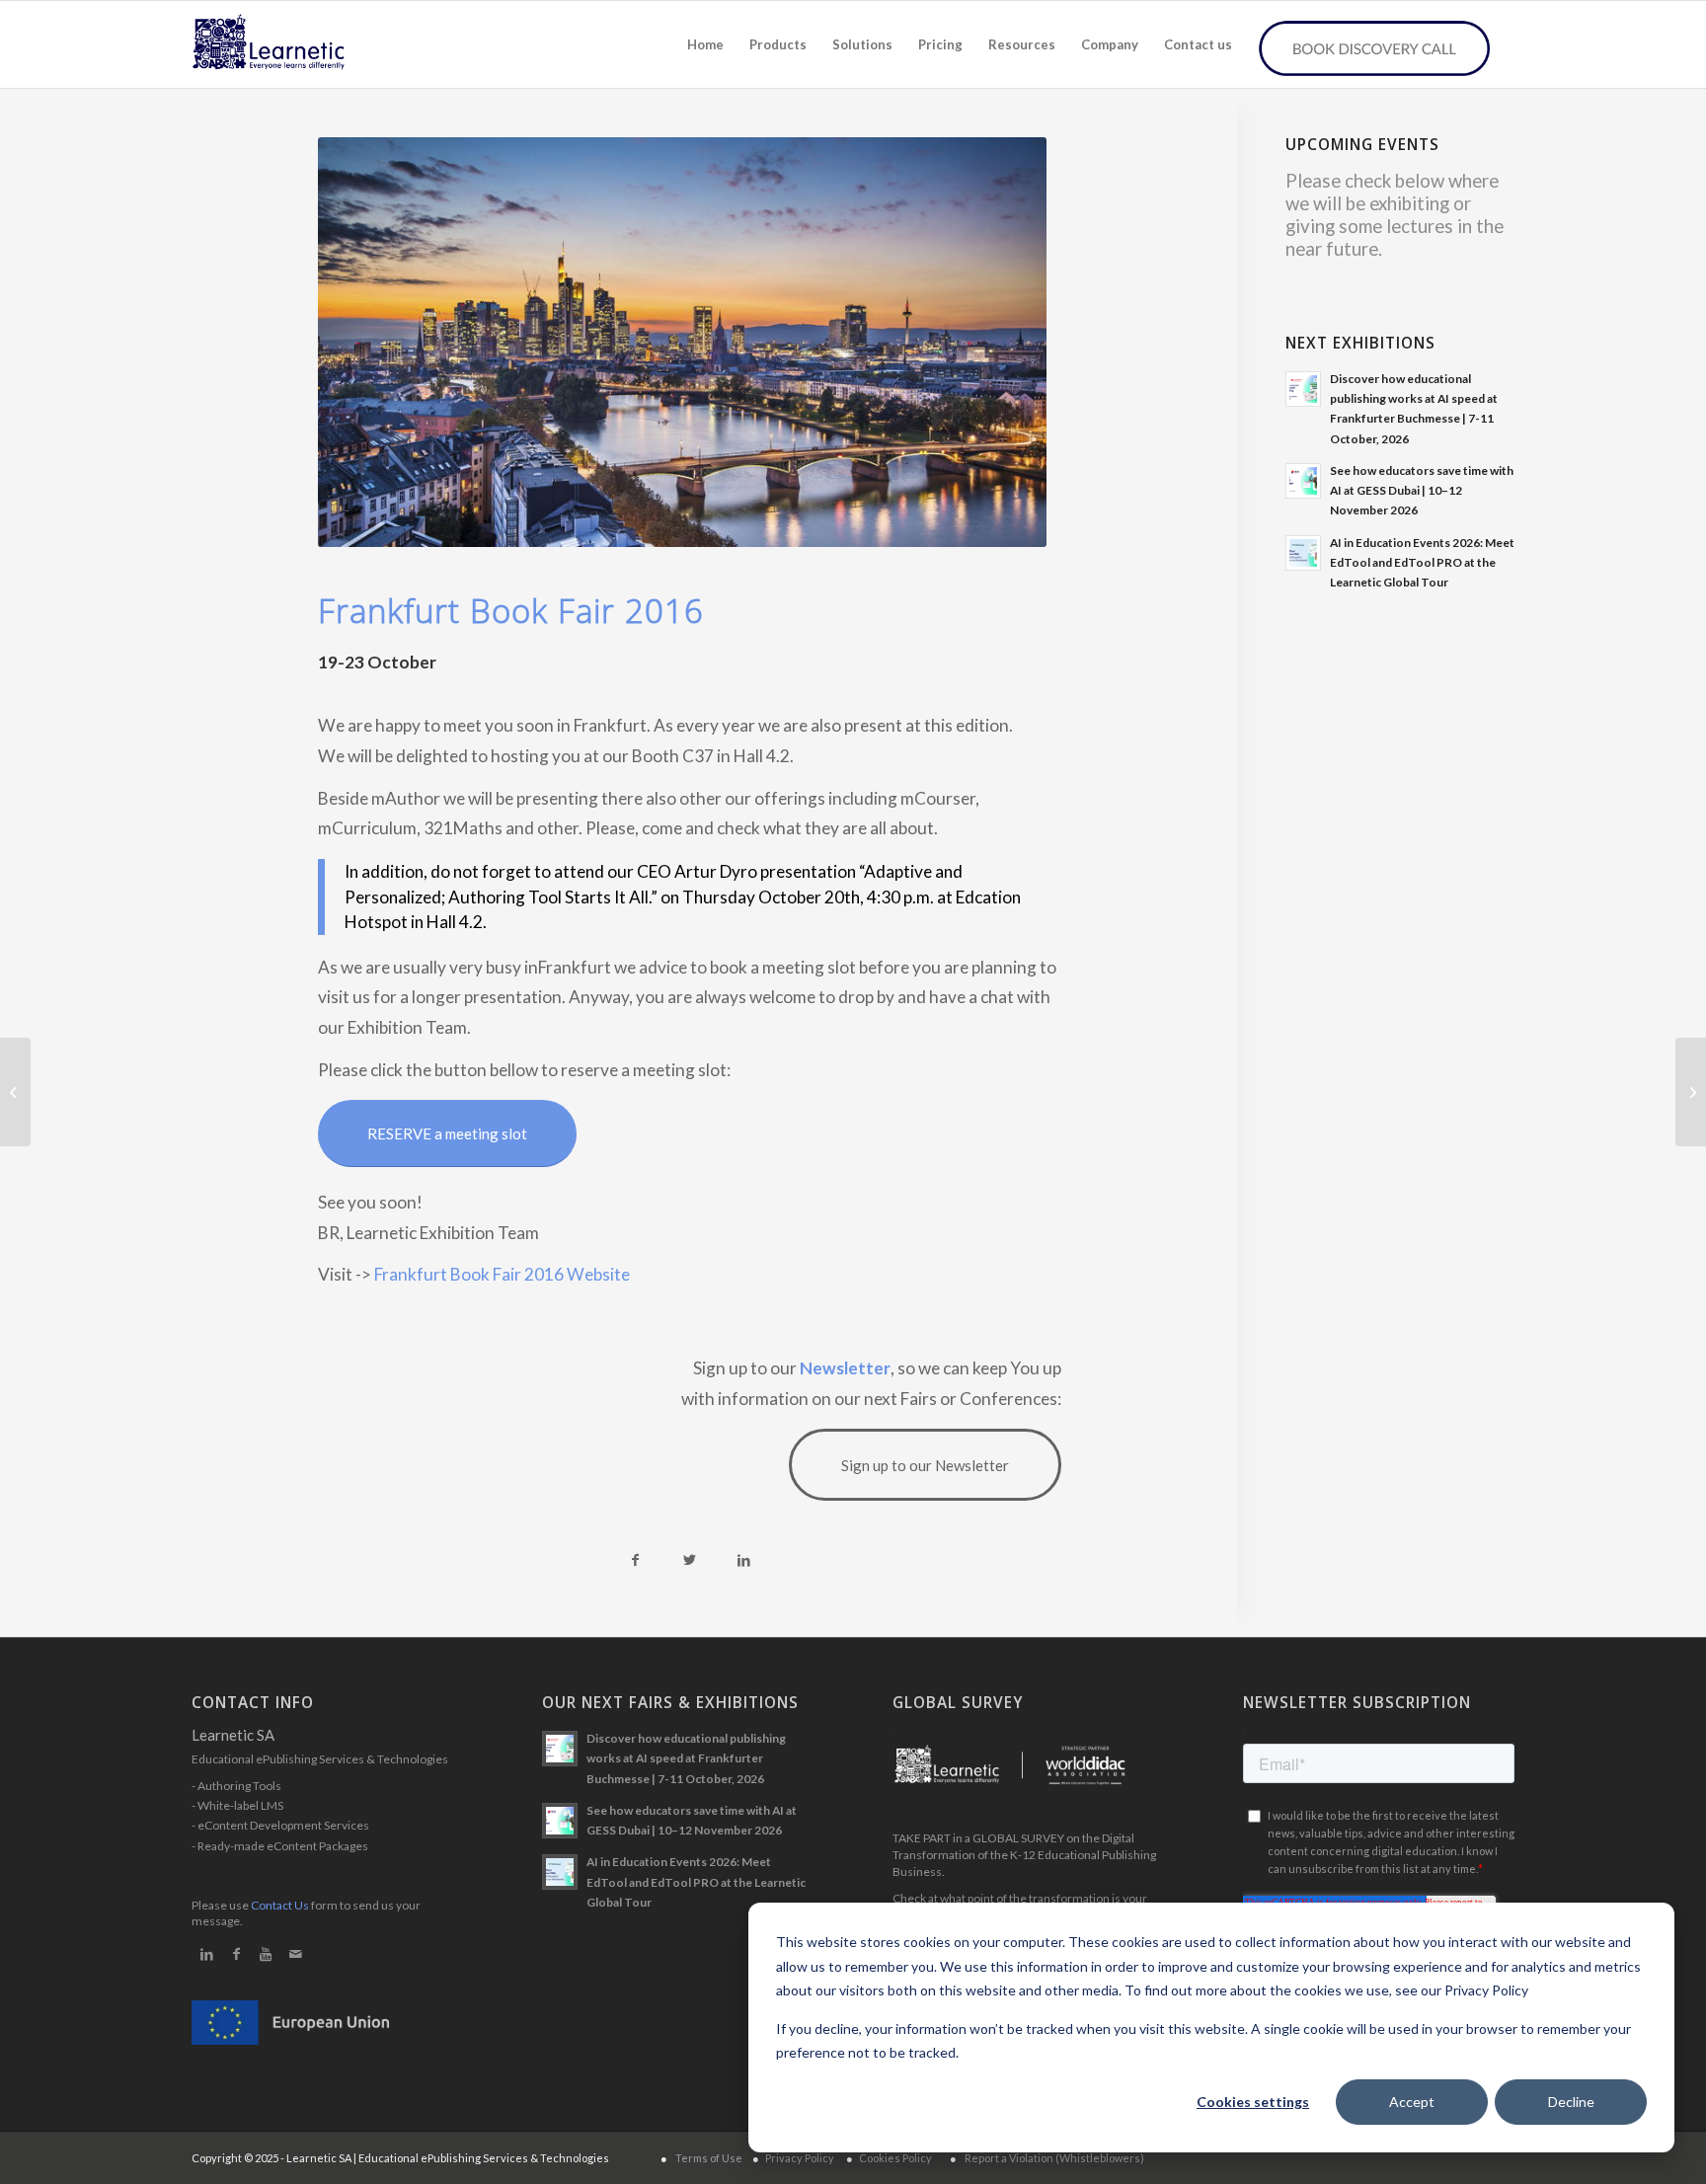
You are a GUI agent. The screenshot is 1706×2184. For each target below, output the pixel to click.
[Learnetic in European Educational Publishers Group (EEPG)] (15, 1092)
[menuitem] (705, 44)
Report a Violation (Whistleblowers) (1054, 2158)
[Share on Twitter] (690, 1560)
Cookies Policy (895, 2158)
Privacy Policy (800, 2158)
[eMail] (295, 1954)
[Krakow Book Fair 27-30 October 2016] (1691, 1092)
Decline (1571, 2102)
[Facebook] (236, 1954)
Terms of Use (709, 2158)
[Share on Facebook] (635, 1560)
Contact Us (280, 1905)
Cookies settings (1253, 2102)
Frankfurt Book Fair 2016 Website (502, 1274)
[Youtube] (266, 1954)
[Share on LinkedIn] (744, 1560)
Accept (1412, 2102)
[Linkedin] (206, 1954)
